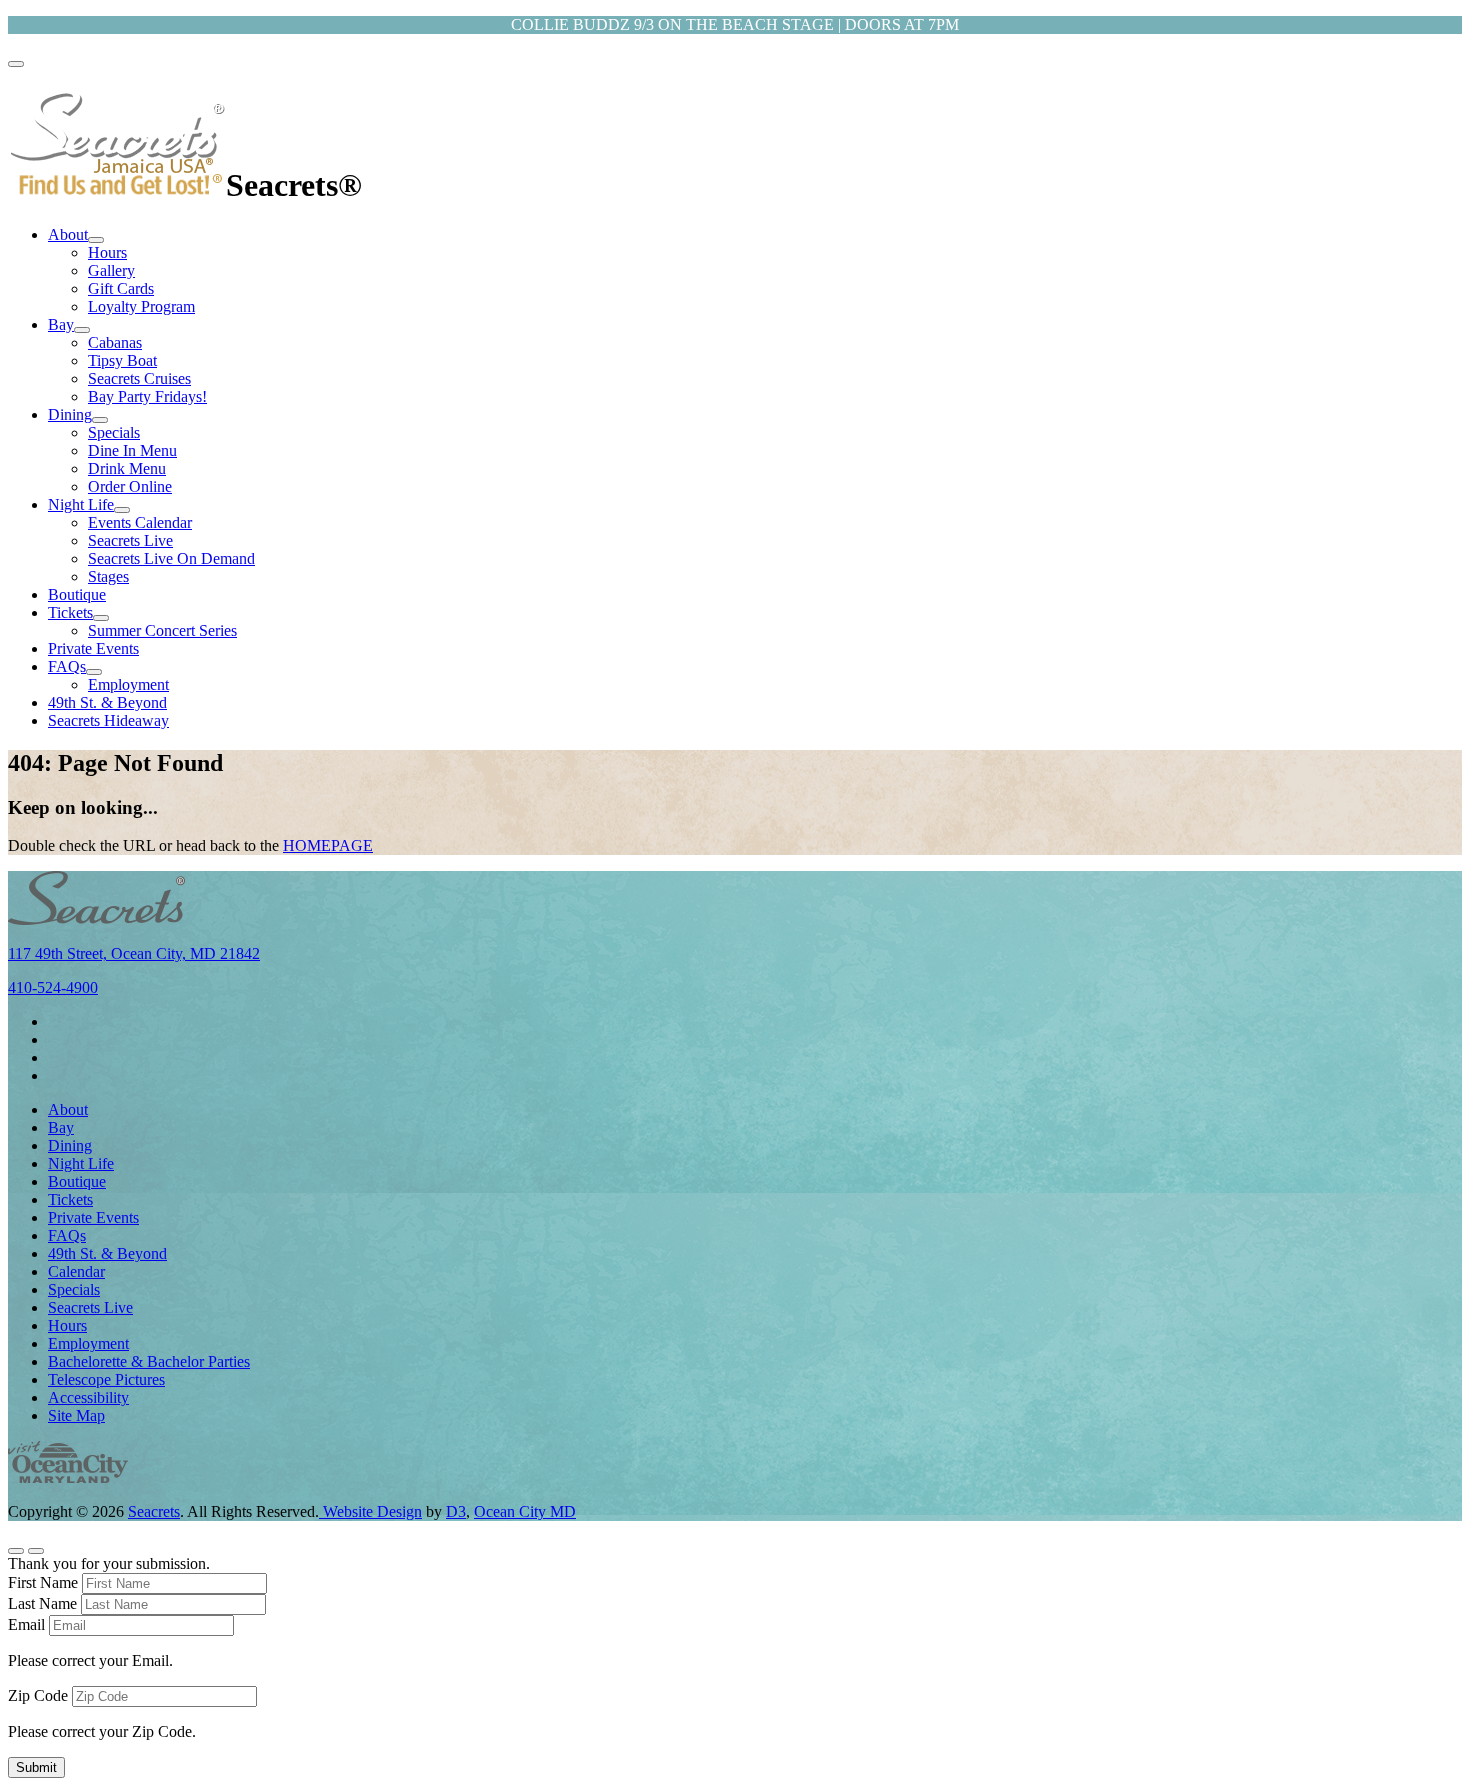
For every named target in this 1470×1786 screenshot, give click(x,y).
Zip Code (38, 1695)
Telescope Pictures (106, 1379)
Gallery (111, 270)
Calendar (76, 1271)
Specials (114, 432)
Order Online (130, 486)
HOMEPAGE (328, 845)
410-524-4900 (53, 987)
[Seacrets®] (117, 185)
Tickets (70, 612)
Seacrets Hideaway (108, 720)
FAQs (67, 666)
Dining (70, 414)
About (68, 234)
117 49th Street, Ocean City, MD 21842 (134, 953)
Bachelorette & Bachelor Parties (149, 1361)
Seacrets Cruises (139, 378)
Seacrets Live (130, 540)
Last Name (42, 1603)
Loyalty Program (141, 306)
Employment (128, 684)
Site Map (76, 1415)
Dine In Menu (132, 450)
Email (26, 1624)
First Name (43, 1582)
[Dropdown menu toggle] (96, 240)
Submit (36, 1767)
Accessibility (88, 1397)
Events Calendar (140, 522)
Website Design (370, 1511)
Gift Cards (121, 288)
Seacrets (154, 1511)
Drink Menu (127, 468)
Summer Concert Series (162, 630)
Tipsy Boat (122, 360)
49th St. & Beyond (107, 702)
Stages (108, 576)
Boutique (77, 594)
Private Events (93, 648)
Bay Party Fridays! (147, 396)
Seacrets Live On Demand (171, 558)
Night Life (81, 504)
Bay (61, 324)
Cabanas (115, 342)
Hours (107, 252)
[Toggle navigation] (16, 64)
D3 (456, 1511)
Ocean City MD (525, 1511)
